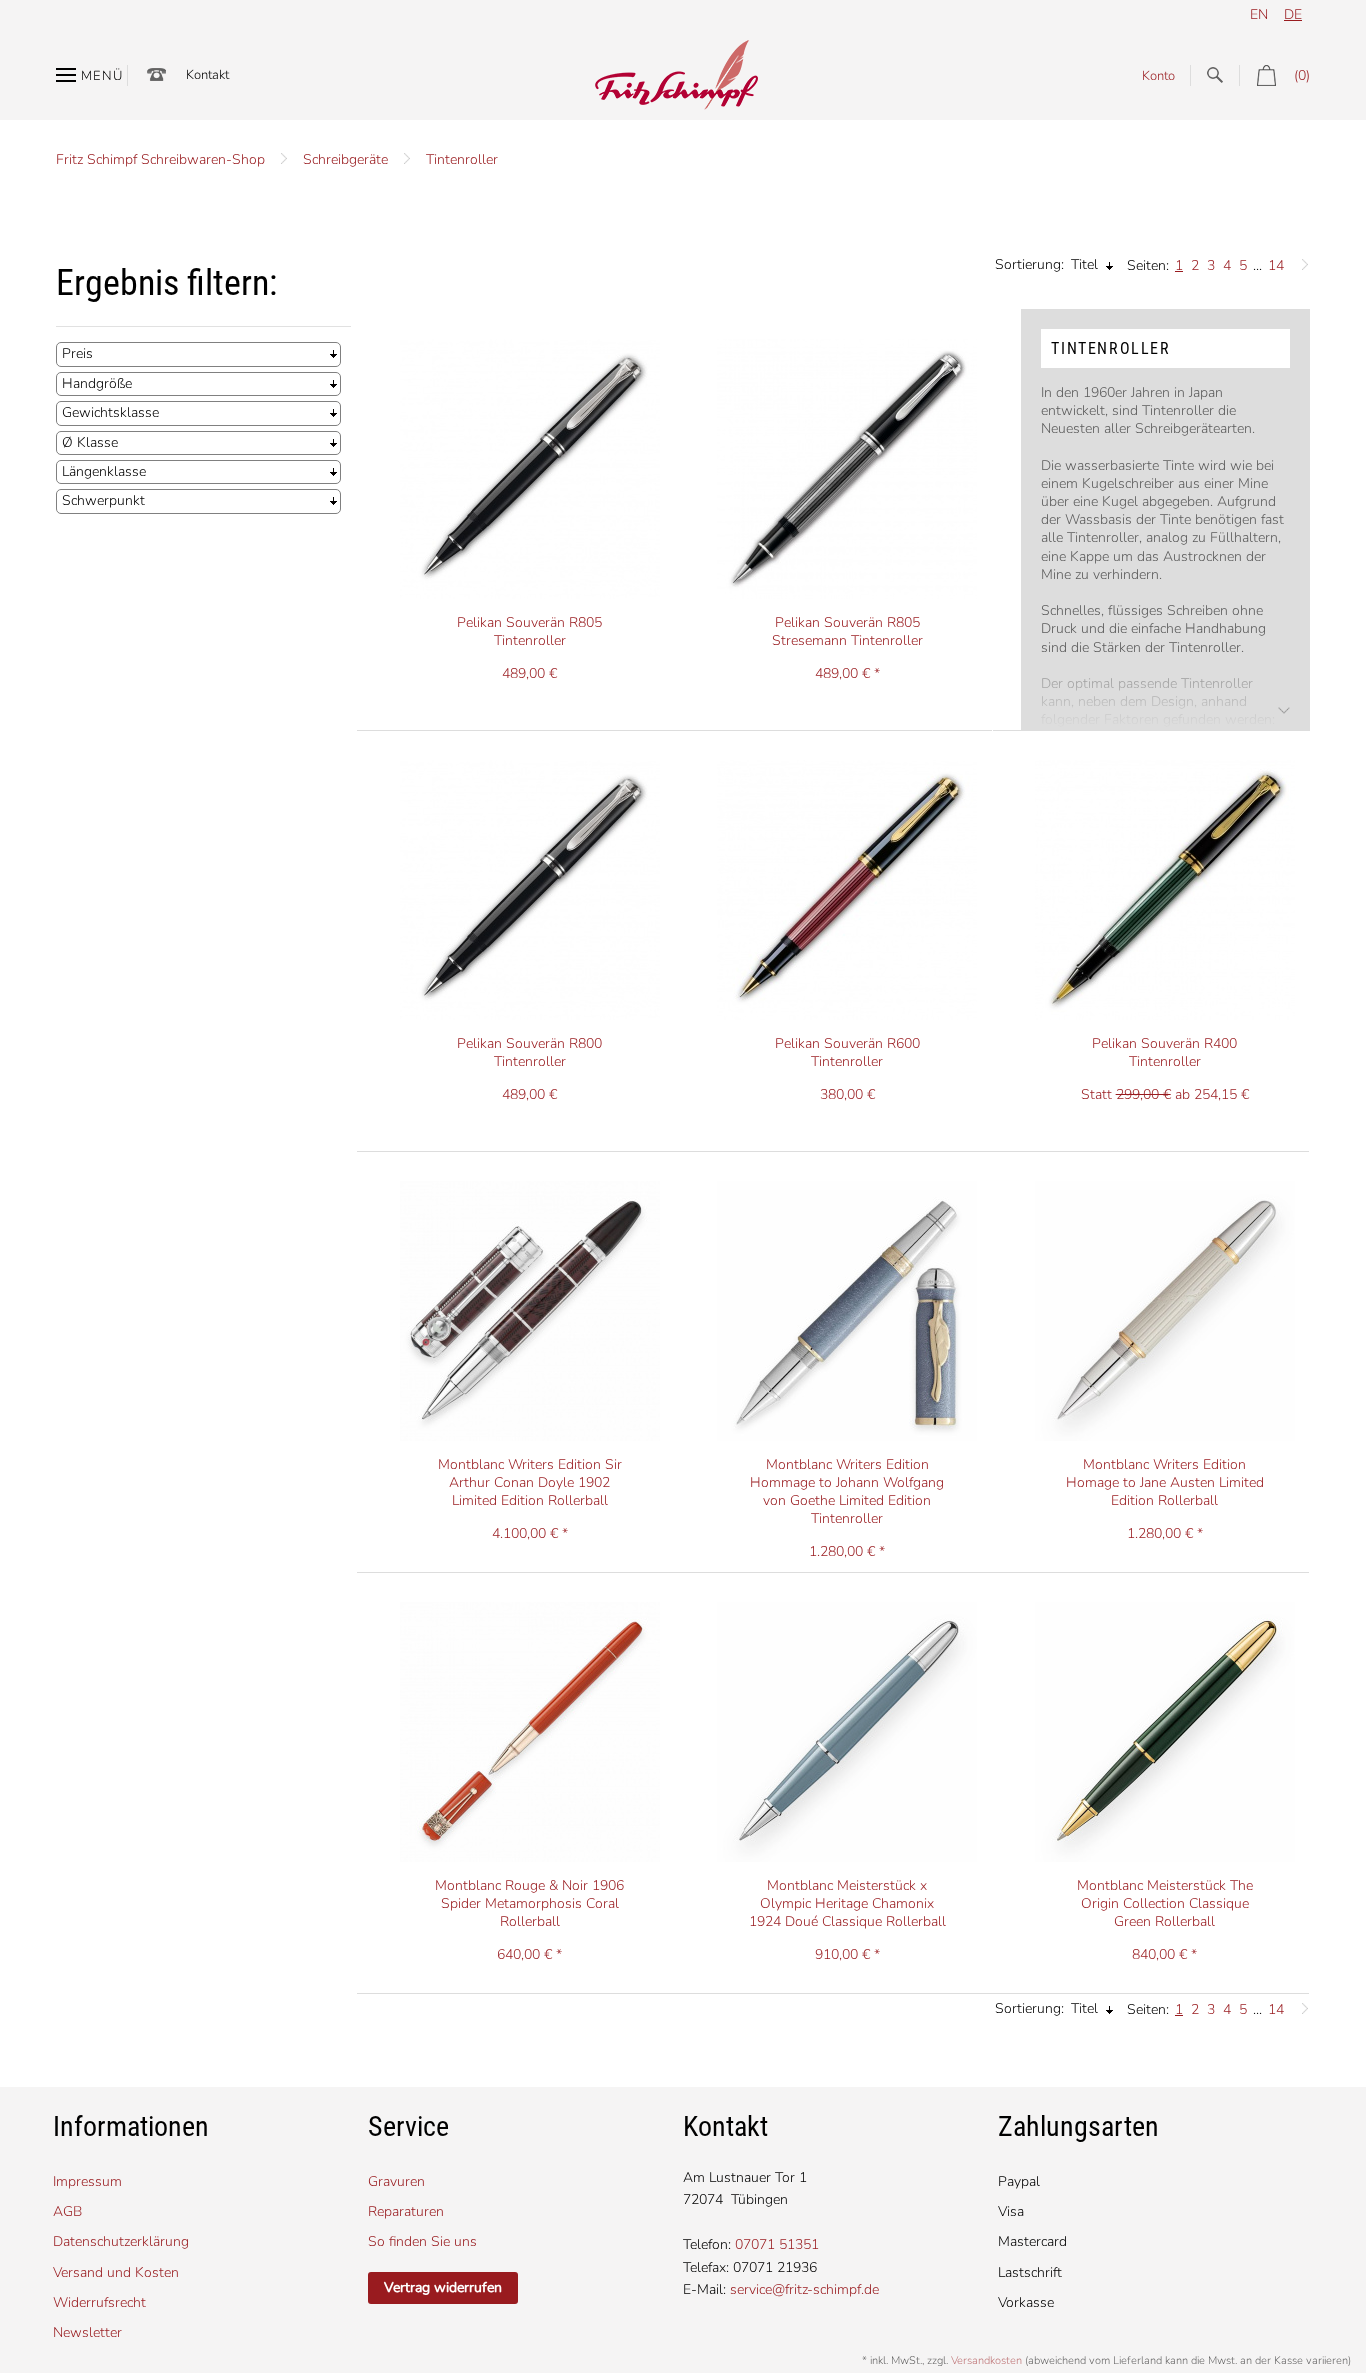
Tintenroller (462, 159)
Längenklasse (104, 471)
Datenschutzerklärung (121, 2241)
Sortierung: (1029, 264)
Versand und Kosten (116, 2272)
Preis (77, 353)
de (1293, 14)
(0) (1302, 75)
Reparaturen (406, 2211)
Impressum (87, 2181)
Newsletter (87, 2332)
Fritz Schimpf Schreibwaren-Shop (160, 159)
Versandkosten (986, 2360)
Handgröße (97, 383)
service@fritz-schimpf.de (804, 2289)
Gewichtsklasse (110, 412)
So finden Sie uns (422, 2241)
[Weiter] (1300, 260)
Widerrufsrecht (99, 2302)
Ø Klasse (90, 442)
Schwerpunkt (103, 500)
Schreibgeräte (345, 159)
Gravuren (396, 2181)
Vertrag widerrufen (443, 2287)
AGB (67, 2211)
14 (1276, 265)
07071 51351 (777, 2244)
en (1259, 14)
